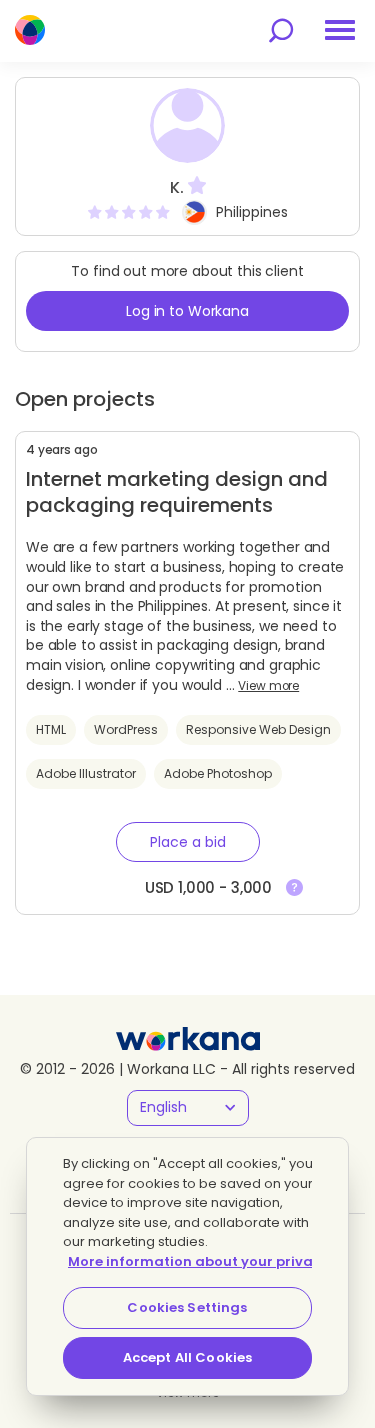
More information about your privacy (198, 1261)
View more (268, 686)
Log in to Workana (187, 311)
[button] (188, 842)
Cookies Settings (187, 1307)
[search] (281, 30)
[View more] (294, 888)
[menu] (340, 30)
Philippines (252, 212)
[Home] (30, 30)
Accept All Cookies (187, 1357)
